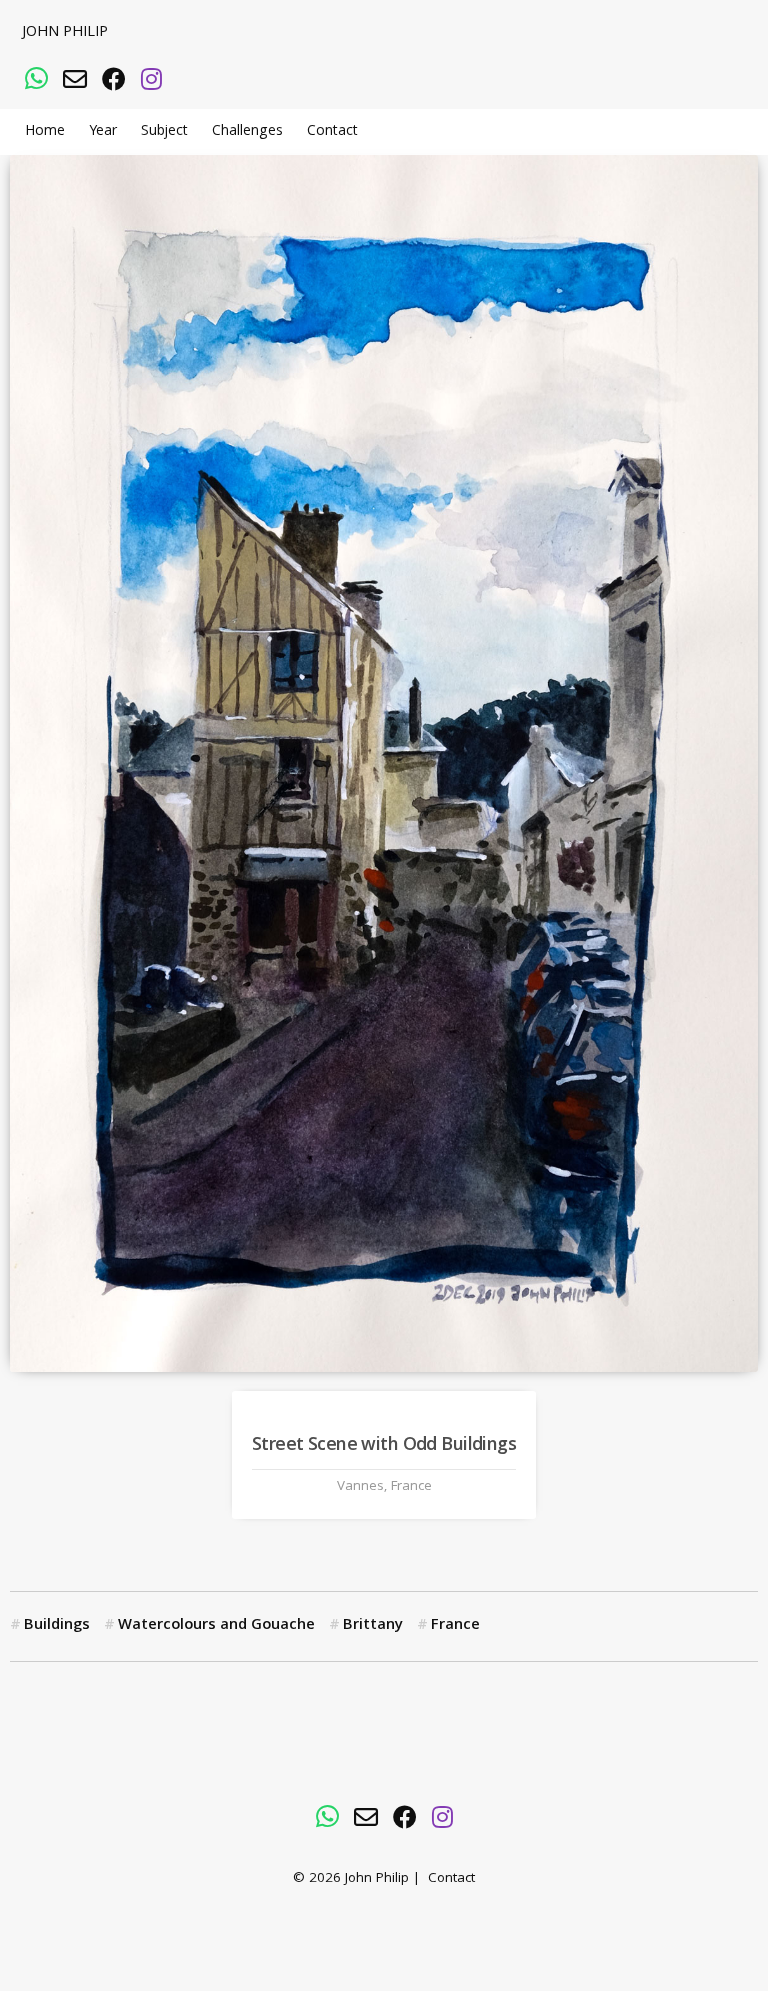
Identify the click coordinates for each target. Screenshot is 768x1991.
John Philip (65, 33)
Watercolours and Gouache (216, 1626)
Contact (332, 132)
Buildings (57, 1626)
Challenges (247, 132)
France (455, 1626)
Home (45, 132)
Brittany (373, 1626)
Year (103, 132)
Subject (164, 132)
